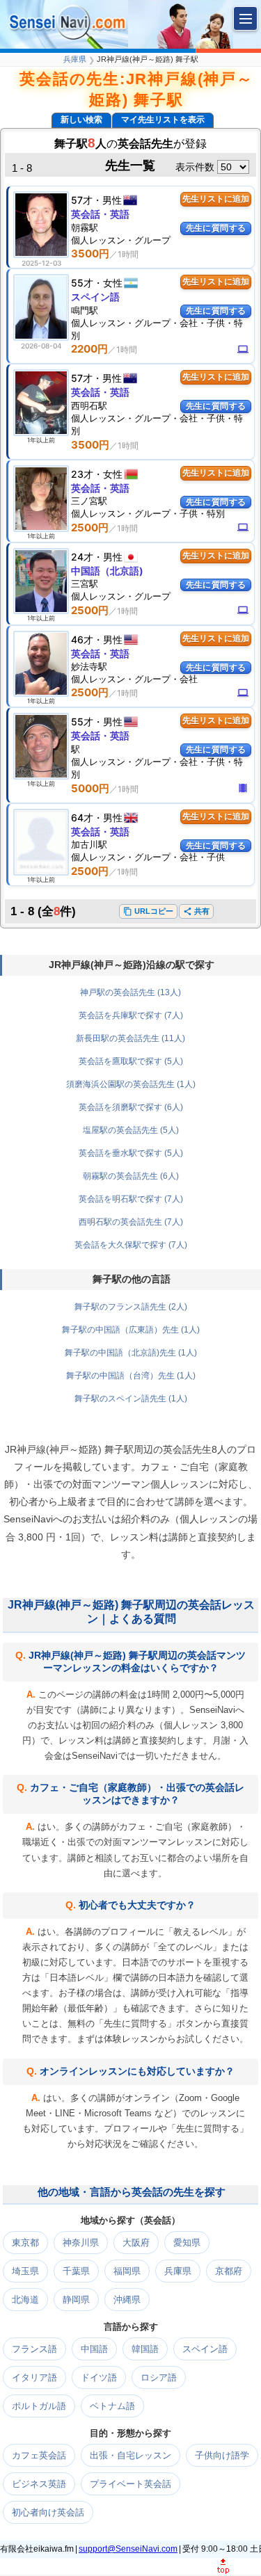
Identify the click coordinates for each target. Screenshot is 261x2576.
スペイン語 (95, 297)
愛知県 (187, 2243)
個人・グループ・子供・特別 (148, 513)
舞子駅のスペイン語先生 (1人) (131, 1399)
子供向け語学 (222, 2455)
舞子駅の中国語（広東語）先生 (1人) (131, 1330)
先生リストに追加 (216, 199)
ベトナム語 (112, 2406)
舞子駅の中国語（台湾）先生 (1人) (131, 1376)
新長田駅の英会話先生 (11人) (130, 1038)
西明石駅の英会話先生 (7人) (131, 1222)
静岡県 (76, 2300)
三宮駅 (85, 583)
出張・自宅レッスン (130, 2455)
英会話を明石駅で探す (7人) (131, 1199)
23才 (82, 474)
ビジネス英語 (39, 2484)
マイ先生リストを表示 (163, 120)
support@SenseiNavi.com (128, 2549)
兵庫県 (75, 59)
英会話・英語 (100, 214)
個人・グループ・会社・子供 (148, 857)
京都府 (229, 2271)
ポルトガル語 (39, 2406)
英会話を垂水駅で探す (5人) (131, 1153)
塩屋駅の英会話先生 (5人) (131, 1130)
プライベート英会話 (130, 2484)
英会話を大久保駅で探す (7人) (131, 1245)
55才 (82, 283)
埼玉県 (25, 2271)
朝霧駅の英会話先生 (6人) (131, 1176)
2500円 (90, 528)
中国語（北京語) (107, 571)
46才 (82, 639)
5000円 (90, 788)
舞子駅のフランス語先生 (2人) (131, 1307)
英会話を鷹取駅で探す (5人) (131, 1061)
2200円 (89, 349)
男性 (112, 200)
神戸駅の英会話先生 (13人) (130, 992)
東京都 (25, 2243)
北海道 (25, 2300)
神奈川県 (81, 2243)
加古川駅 (89, 844)
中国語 (94, 2349)
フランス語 (34, 2349)
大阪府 (136, 2243)
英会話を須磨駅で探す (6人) (131, 1107)
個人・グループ (121, 240)
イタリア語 (34, 2377)
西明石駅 (89, 405)
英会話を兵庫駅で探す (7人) (131, 1015)
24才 (82, 557)
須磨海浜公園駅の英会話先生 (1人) (131, 1084)
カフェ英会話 (39, 2455)
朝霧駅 (85, 227)
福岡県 (127, 2271)
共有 (196, 911)
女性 (113, 283)
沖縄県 (127, 2300)
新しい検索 (81, 120)
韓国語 (145, 2349)
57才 (82, 200)
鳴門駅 (85, 310)
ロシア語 (159, 2377)
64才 (82, 818)
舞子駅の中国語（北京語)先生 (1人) (131, 1353)
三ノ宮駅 (89, 501)
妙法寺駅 (89, 666)
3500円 (90, 253)
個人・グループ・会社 (134, 679)
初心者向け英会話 (48, 2512)
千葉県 (76, 2271)
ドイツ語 (99, 2377)
